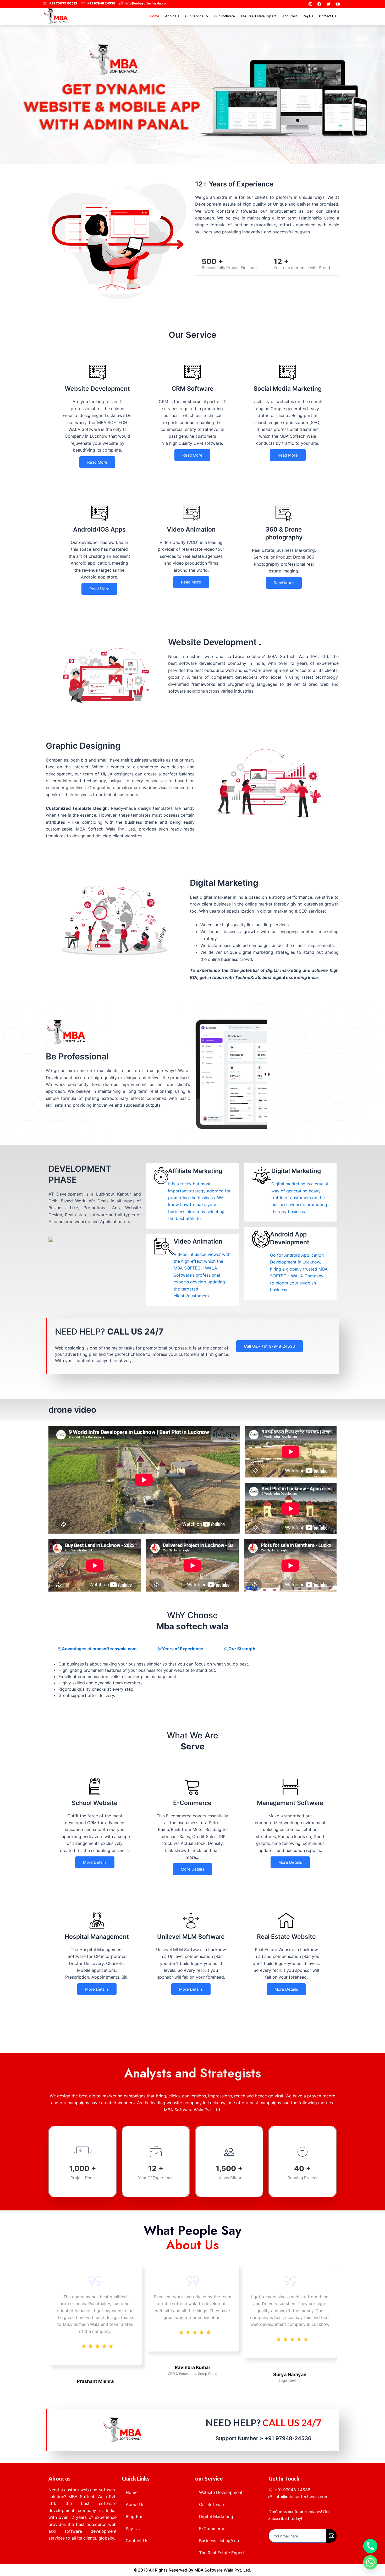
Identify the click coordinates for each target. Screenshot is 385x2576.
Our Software (225, 16)
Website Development (221, 2492)
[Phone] (370, 2546)
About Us (172, 16)
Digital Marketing (216, 2516)
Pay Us (308, 16)
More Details (95, 1862)
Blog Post (289, 16)
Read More (97, 462)
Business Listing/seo (219, 2541)
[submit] (331, 2536)
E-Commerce (212, 2529)
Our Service (194, 16)
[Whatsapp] (370, 2562)
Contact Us (328, 16)
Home (155, 16)
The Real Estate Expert (258, 16)
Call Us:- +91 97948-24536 (269, 1346)
